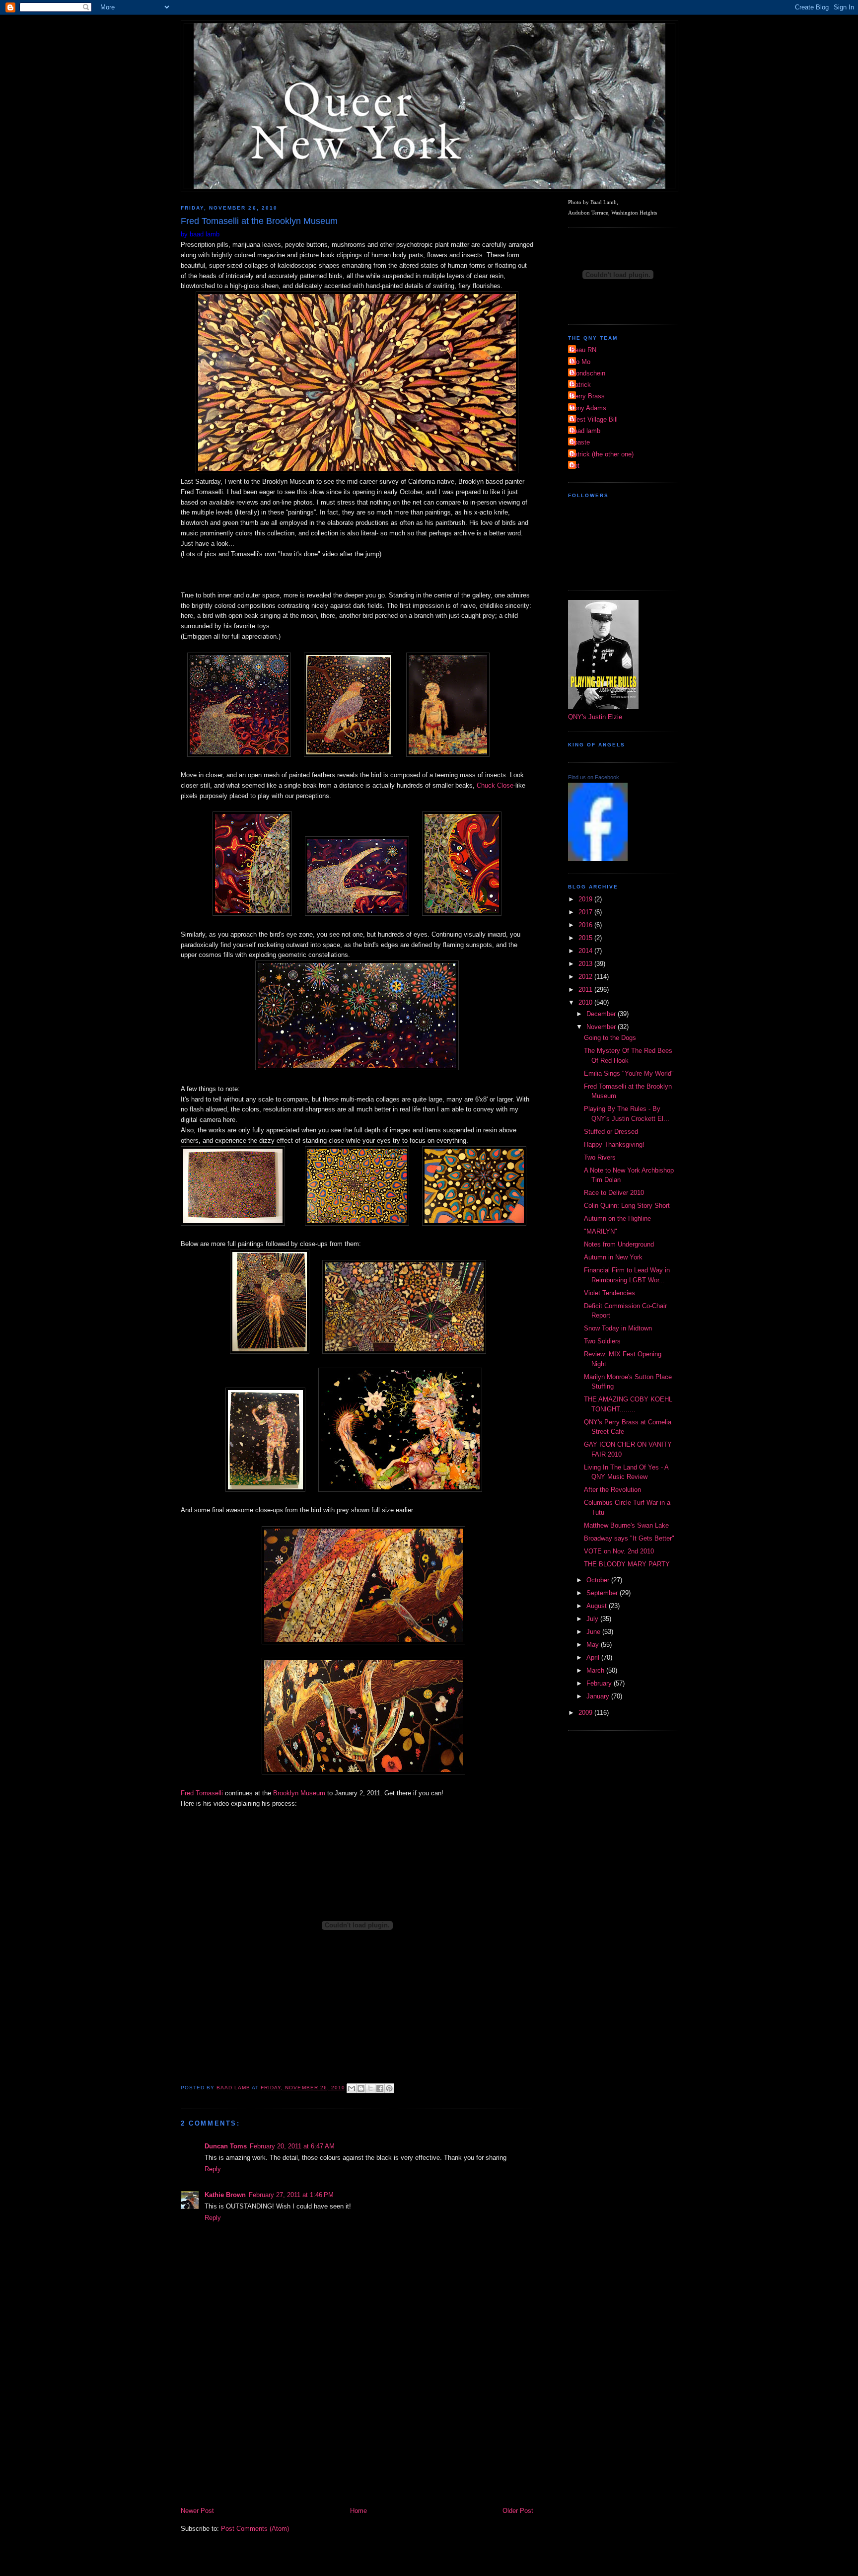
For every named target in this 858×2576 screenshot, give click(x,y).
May (594, 1645)
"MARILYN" (601, 1231)
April (594, 1657)
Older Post (518, 2511)
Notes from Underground (619, 1244)
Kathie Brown (225, 2195)
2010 (586, 1002)
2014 (586, 951)
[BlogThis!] (361, 2088)
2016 (586, 925)
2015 (586, 938)
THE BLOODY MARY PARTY (627, 1564)
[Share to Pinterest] (389, 2088)
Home (358, 2511)
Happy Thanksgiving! (614, 1144)
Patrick (581, 385)
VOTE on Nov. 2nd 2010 (619, 1551)
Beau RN (583, 350)
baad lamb (585, 431)
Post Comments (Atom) (255, 2529)
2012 (586, 977)
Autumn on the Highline (617, 1218)
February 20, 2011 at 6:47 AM (292, 2146)
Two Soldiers (602, 1341)
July (593, 1619)
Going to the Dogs (610, 1038)
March (596, 1670)
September (603, 1593)
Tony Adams (588, 408)
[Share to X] (370, 2088)
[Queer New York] (598, 859)
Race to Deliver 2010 (614, 1193)
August (598, 1606)
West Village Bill (594, 419)
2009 (586, 1713)
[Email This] (352, 2088)
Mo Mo (580, 362)
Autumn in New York (613, 1257)
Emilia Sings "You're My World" (629, 1073)
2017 (586, 912)
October (599, 1580)
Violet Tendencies (609, 1293)
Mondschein (588, 373)
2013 (586, 964)
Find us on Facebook (594, 777)
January (599, 1696)
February (600, 1683)
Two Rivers (600, 1157)
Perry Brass (588, 396)
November (602, 1027)
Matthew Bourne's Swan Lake (626, 1525)
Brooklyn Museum (299, 1793)
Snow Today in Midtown (618, 1328)
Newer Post (197, 2511)
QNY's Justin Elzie (595, 717)
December (602, 1014)
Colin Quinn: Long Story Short (627, 1206)
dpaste (580, 442)
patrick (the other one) (602, 454)
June (594, 1632)
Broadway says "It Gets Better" (629, 1538)
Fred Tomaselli (202, 1793)
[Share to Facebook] (380, 2088)
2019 (586, 899)
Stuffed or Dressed (611, 1132)
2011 (586, 990)
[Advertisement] (357, 2431)
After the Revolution (612, 1490)
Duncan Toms (226, 2146)
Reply (213, 2169)
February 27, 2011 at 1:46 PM (291, 2195)
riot (575, 466)
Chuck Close (495, 785)
